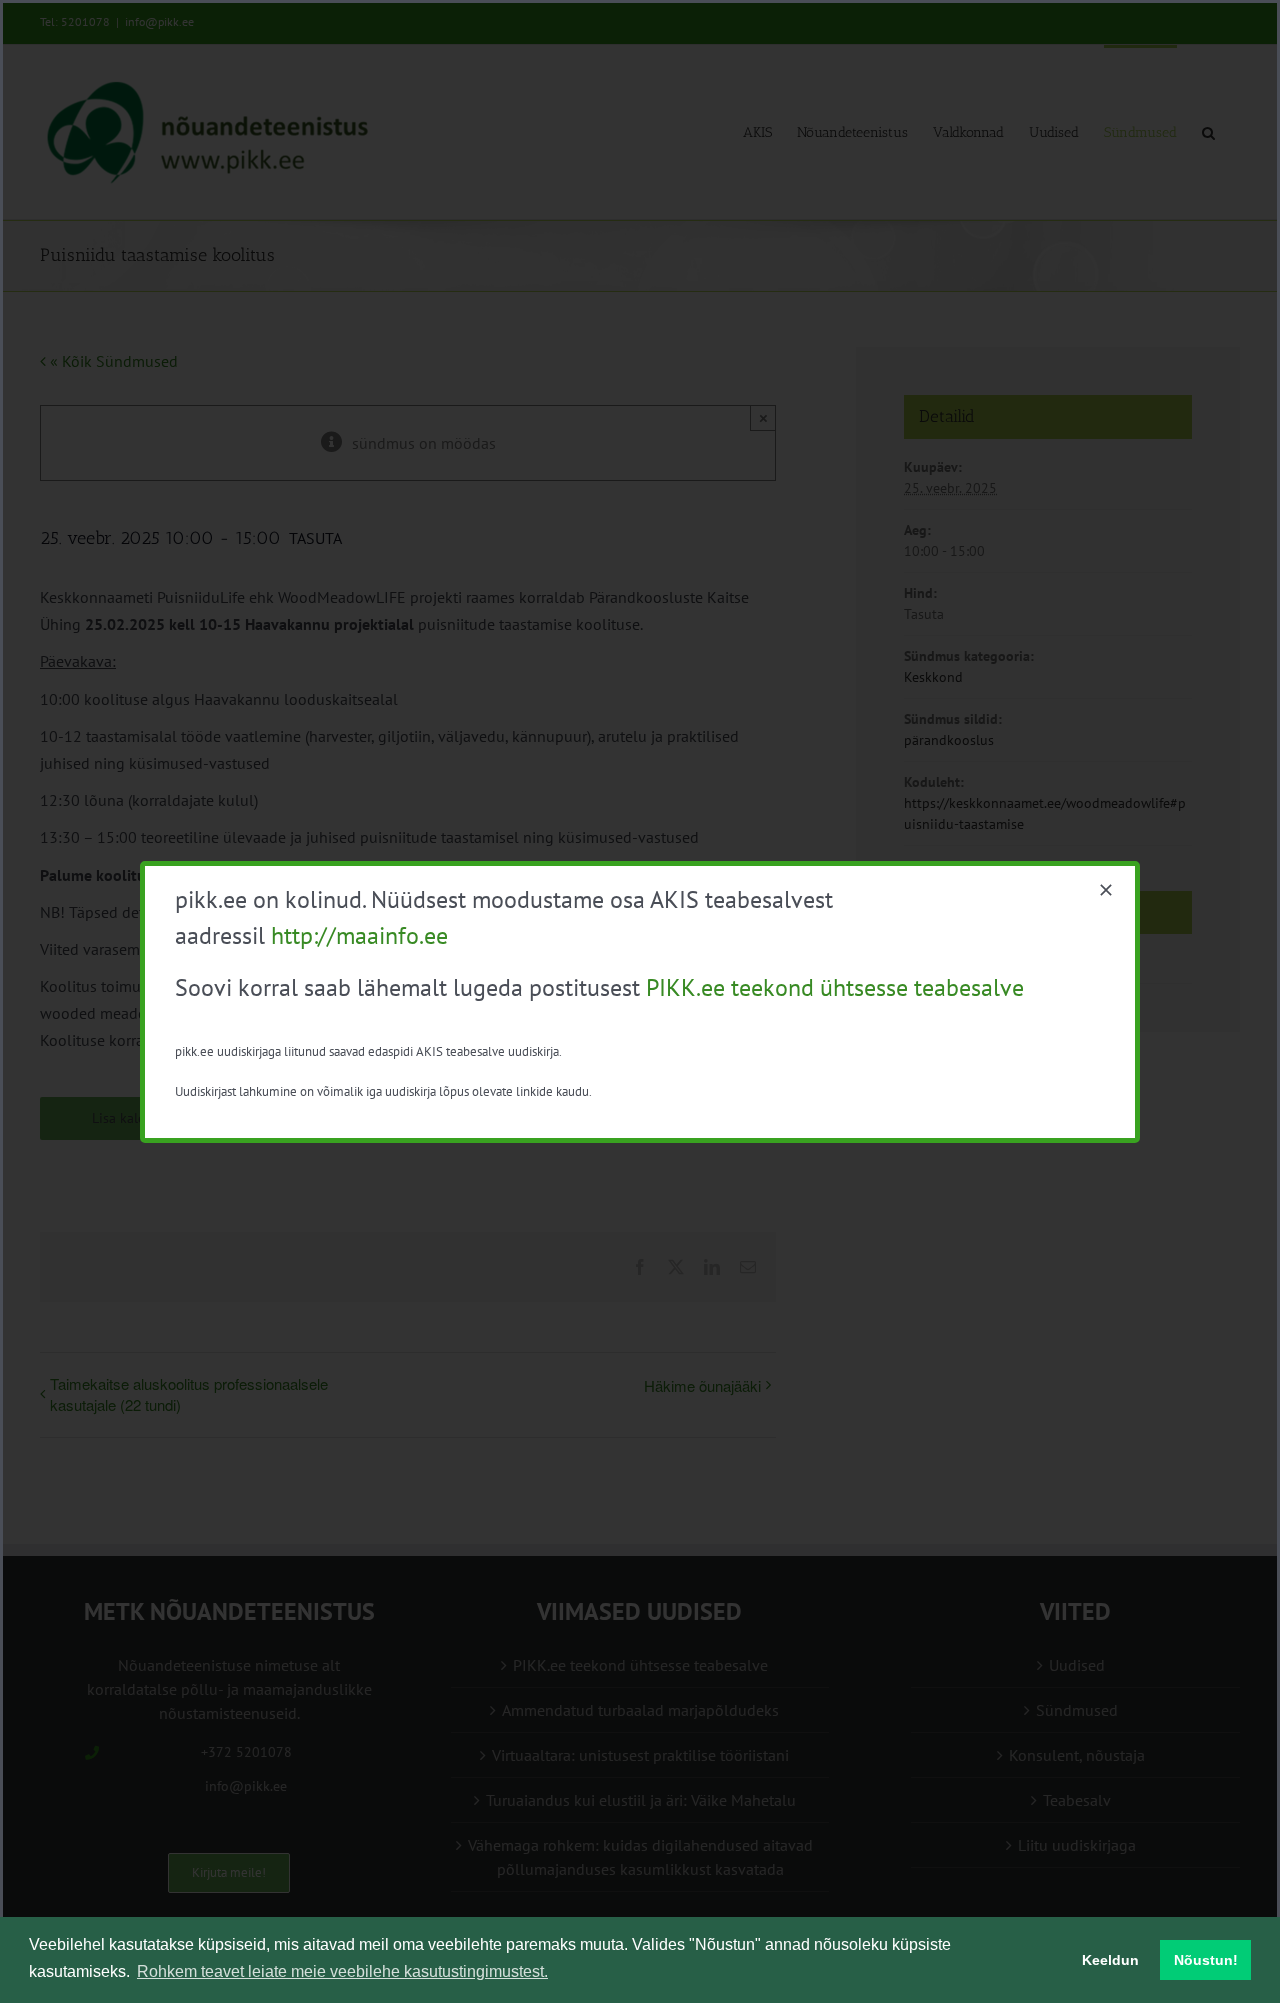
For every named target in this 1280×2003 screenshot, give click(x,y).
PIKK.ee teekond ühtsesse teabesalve (835, 987)
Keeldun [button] (1110, 1960)
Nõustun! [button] (1206, 1960)
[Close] (1106, 890)
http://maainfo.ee (359, 935)
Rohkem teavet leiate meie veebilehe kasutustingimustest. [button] (342, 1971)
